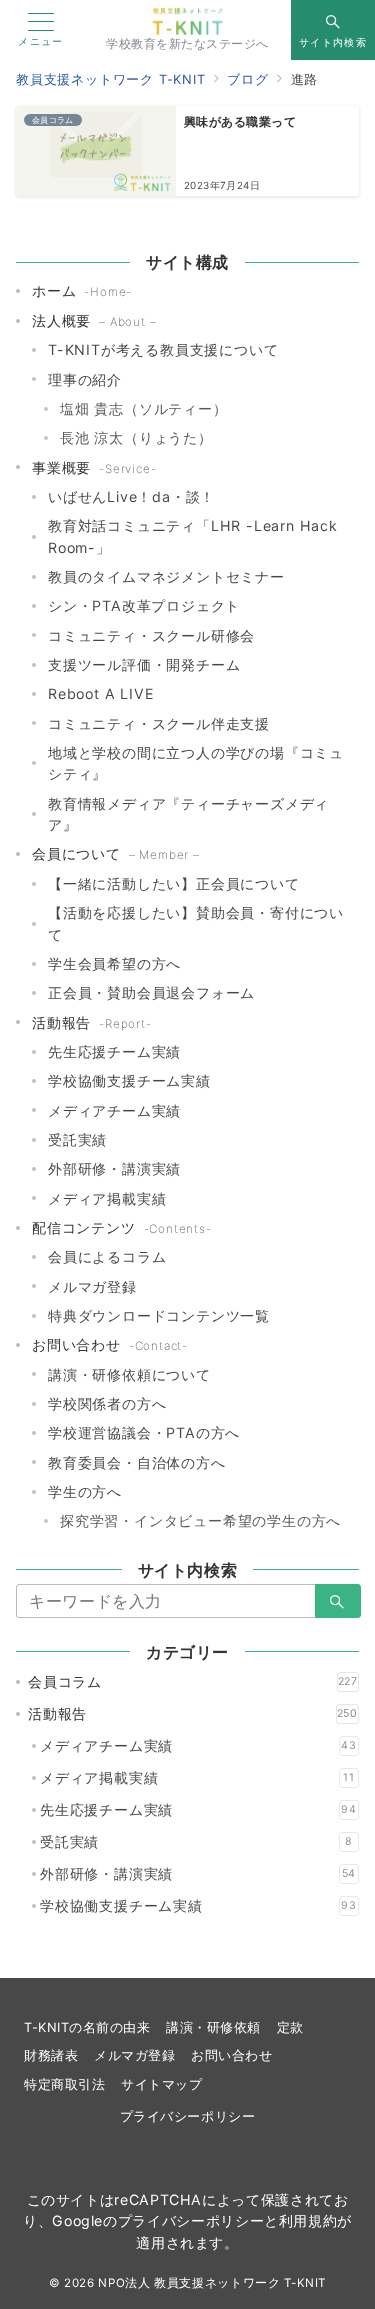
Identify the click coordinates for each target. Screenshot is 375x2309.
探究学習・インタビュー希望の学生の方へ (200, 1520)
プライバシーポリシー (187, 2116)
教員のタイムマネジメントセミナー (166, 576)
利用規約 (308, 2220)
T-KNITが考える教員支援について (163, 349)
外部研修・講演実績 (114, 1168)
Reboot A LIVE (101, 693)
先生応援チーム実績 (114, 1051)
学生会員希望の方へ (114, 963)
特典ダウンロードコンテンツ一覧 (159, 1315)
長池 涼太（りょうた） (136, 437)
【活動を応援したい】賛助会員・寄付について (196, 923)
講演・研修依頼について (129, 1374)
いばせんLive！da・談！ (131, 496)
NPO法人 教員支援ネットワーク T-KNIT (212, 2283)
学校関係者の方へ (107, 1403)
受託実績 (77, 1139)
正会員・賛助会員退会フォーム (151, 992)
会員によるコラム (107, 1256)
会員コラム (193, 1681)
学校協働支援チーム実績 (129, 1080)
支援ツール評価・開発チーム (144, 664)
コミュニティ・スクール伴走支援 (159, 723)
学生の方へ (85, 1491)
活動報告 (193, 1713)
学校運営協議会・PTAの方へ (144, 1432)
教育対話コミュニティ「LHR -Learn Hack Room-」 (193, 536)
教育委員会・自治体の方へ (137, 1462)
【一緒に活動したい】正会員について (174, 883)
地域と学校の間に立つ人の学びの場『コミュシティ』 (196, 763)
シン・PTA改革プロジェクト (144, 605)
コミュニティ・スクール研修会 (151, 635)
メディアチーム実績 (114, 1110)
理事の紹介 (85, 379)
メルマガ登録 (92, 1286)
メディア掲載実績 (107, 1198)
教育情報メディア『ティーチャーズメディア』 (188, 814)
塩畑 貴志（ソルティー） (144, 408)
